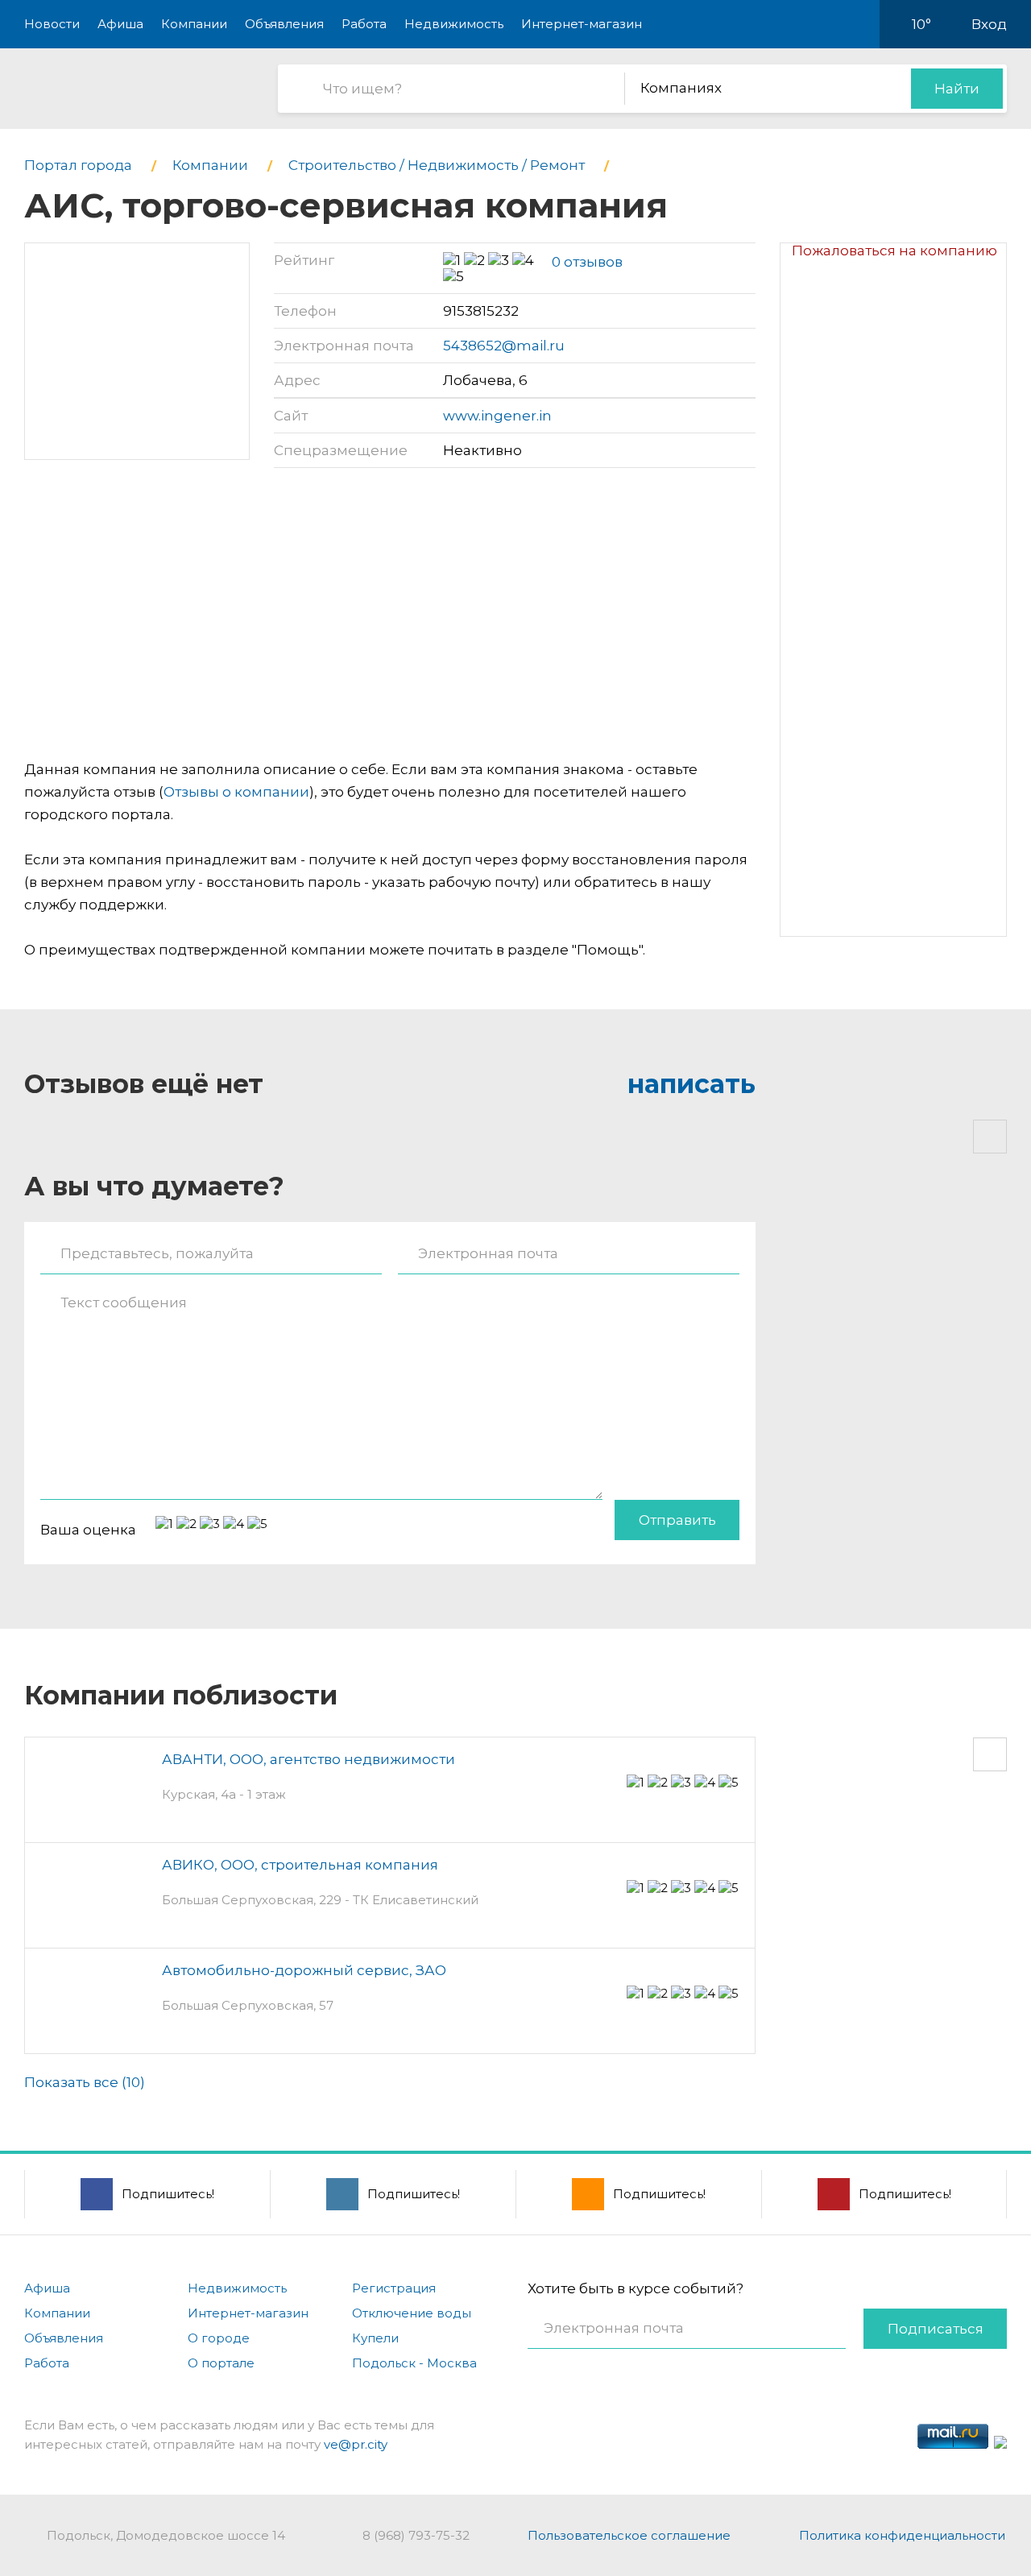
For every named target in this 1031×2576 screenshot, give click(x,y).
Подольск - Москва (414, 2363)
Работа (364, 24)
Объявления (284, 24)
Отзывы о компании (236, 792)
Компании (194, 24)
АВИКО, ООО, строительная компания (300, 1865)
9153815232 (481, 311)
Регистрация (394, 2288)
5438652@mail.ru (504, 346)
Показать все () (85, 2082)
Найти (957, 89)
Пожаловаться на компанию (894, 251)
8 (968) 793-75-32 (416, 2535)
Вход (989, 24)
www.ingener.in (497, 416)
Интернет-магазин (582, 24)
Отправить (677, 1520)
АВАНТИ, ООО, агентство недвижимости (308, 1759)
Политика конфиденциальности (902, 2535)
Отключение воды (412, 2313)
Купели (375, 2338)
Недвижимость (454, 24)
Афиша (120, 24)
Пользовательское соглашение (629, 2535)
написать (691, 1084)
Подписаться (936, 2329)
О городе (219, 2338)
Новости (52, 24)
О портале (221, 2363)
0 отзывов (587, 262)
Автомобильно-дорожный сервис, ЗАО (304, 1970)
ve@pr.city (356, 2444)
